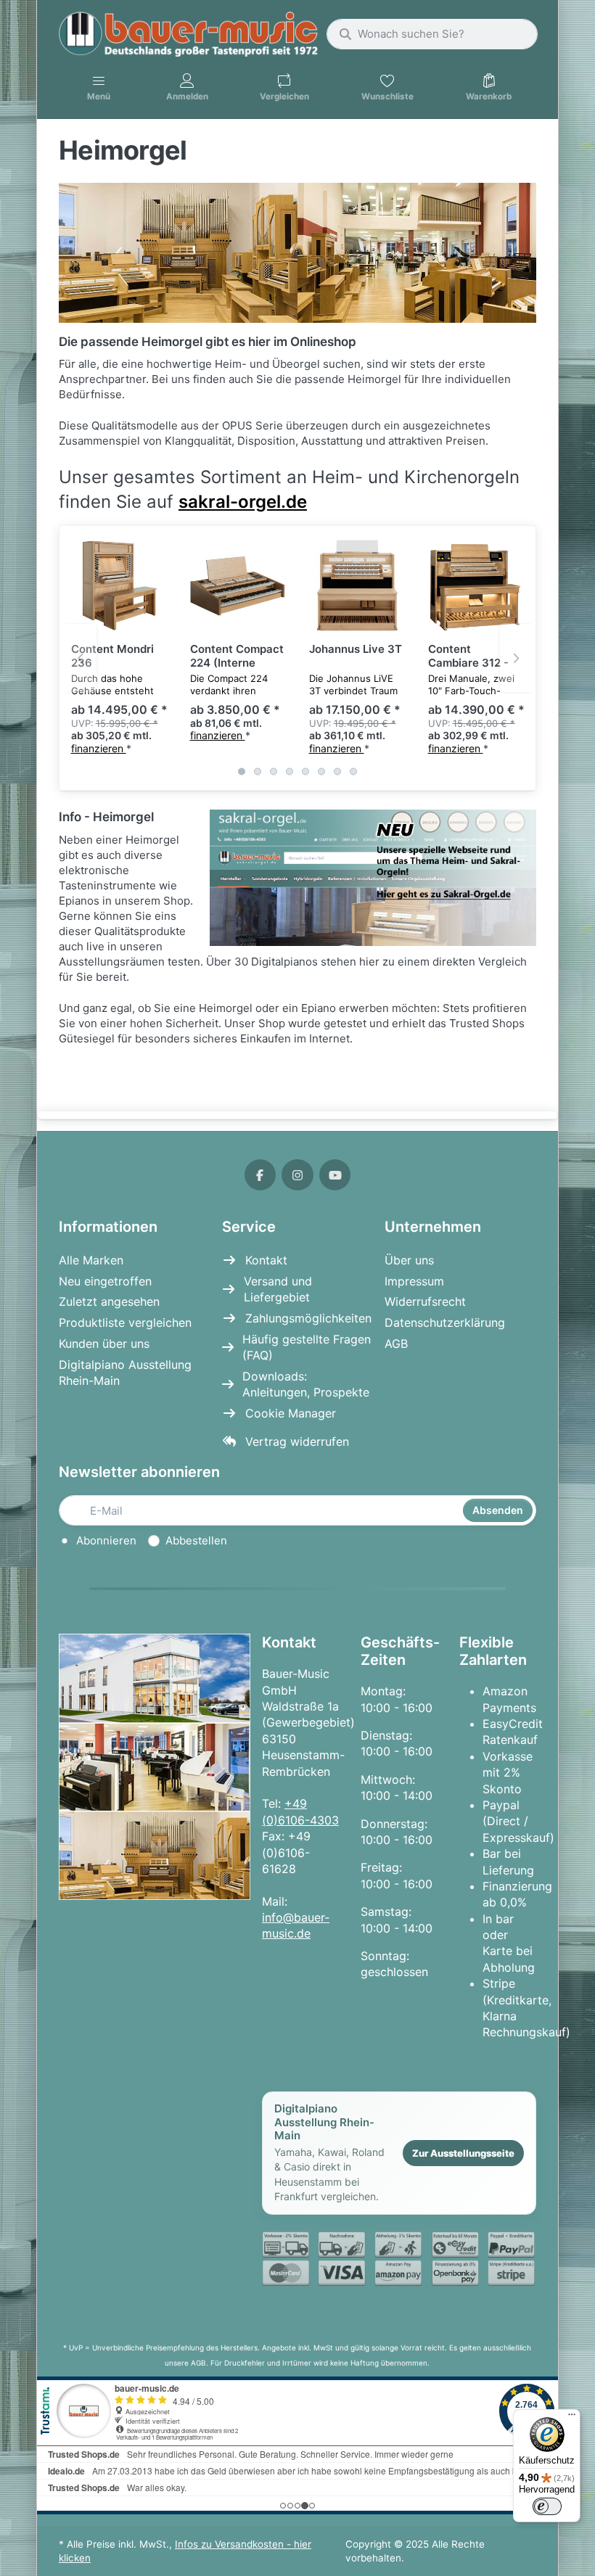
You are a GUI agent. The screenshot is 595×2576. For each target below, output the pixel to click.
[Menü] (572, 2418)
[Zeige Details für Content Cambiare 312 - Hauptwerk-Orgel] (476, 585)
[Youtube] (335, 1175)
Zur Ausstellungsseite (463, 2153)
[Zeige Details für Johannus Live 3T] (357, 585)
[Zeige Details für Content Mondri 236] (119, 585)
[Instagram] (297, 1175)
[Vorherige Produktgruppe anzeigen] (81, 658)
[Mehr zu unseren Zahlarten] (399, 2259)
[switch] (547, 2506)
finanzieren (99, 748)
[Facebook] (260, 1175)
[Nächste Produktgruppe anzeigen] (515, 658)
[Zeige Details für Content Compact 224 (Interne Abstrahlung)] (238, 585)
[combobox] (432, 34)
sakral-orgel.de (243, 502)
